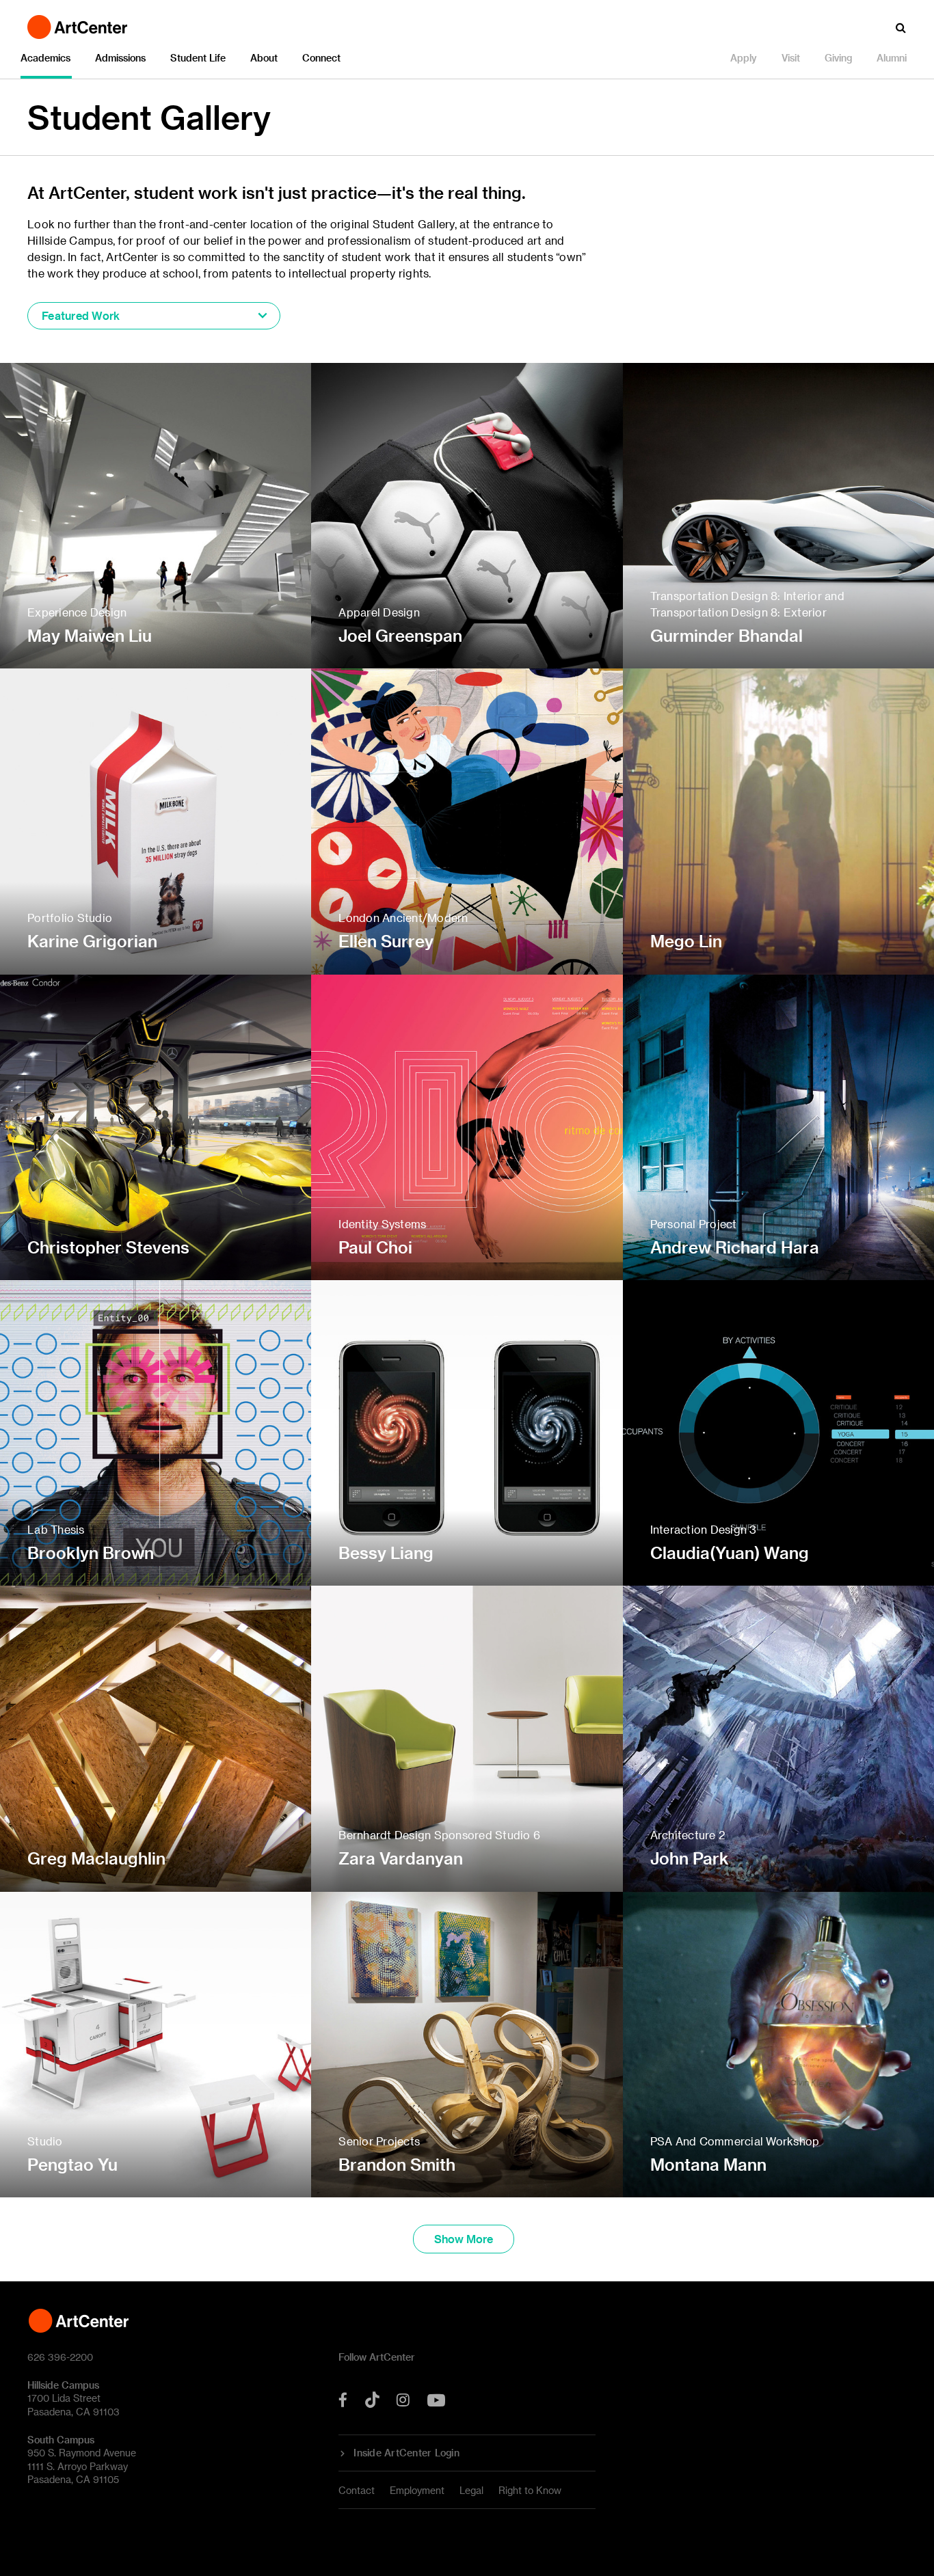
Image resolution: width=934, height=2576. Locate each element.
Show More (464, 2239)
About (264, 58)
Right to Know (530, 2490)
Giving (838, 58)
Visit (791, 58)
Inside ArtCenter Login (406, 2453)
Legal (471, 2490)
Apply (744, 58)
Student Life (198, 58)
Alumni (892, 58)
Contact (357, 2490)
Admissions (120, 58)
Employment (417, 2490)
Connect (321, 58)
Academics (45, 58)
